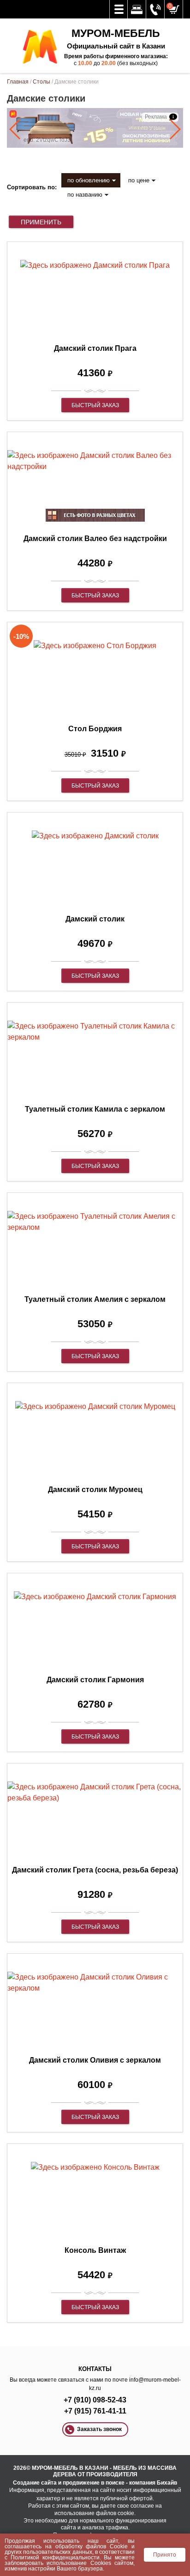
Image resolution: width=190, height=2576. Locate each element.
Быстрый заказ (95, 405)
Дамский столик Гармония (95, 1680)
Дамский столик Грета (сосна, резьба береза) (95, 1870)
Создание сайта (35, 2483)
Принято (165, 2555)
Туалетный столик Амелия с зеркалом (95, 1299)
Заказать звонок (99, 2429)
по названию (85, 195)
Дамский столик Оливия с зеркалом (95, 2060)
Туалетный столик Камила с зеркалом (95, 1109)
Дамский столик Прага (95, 348)
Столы (42, 82)
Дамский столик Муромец (95, 1490)
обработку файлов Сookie (92, 2546)
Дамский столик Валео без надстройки (95, 539)
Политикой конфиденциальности (55, 2557)
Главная (18, 82)
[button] (15, 129)
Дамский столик (95, 919)
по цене (139, 180)
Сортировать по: (32, 187)
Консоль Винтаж (95, 2250)
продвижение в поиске (94, 2483)
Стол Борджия (95, 729)
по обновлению (89, 180)
